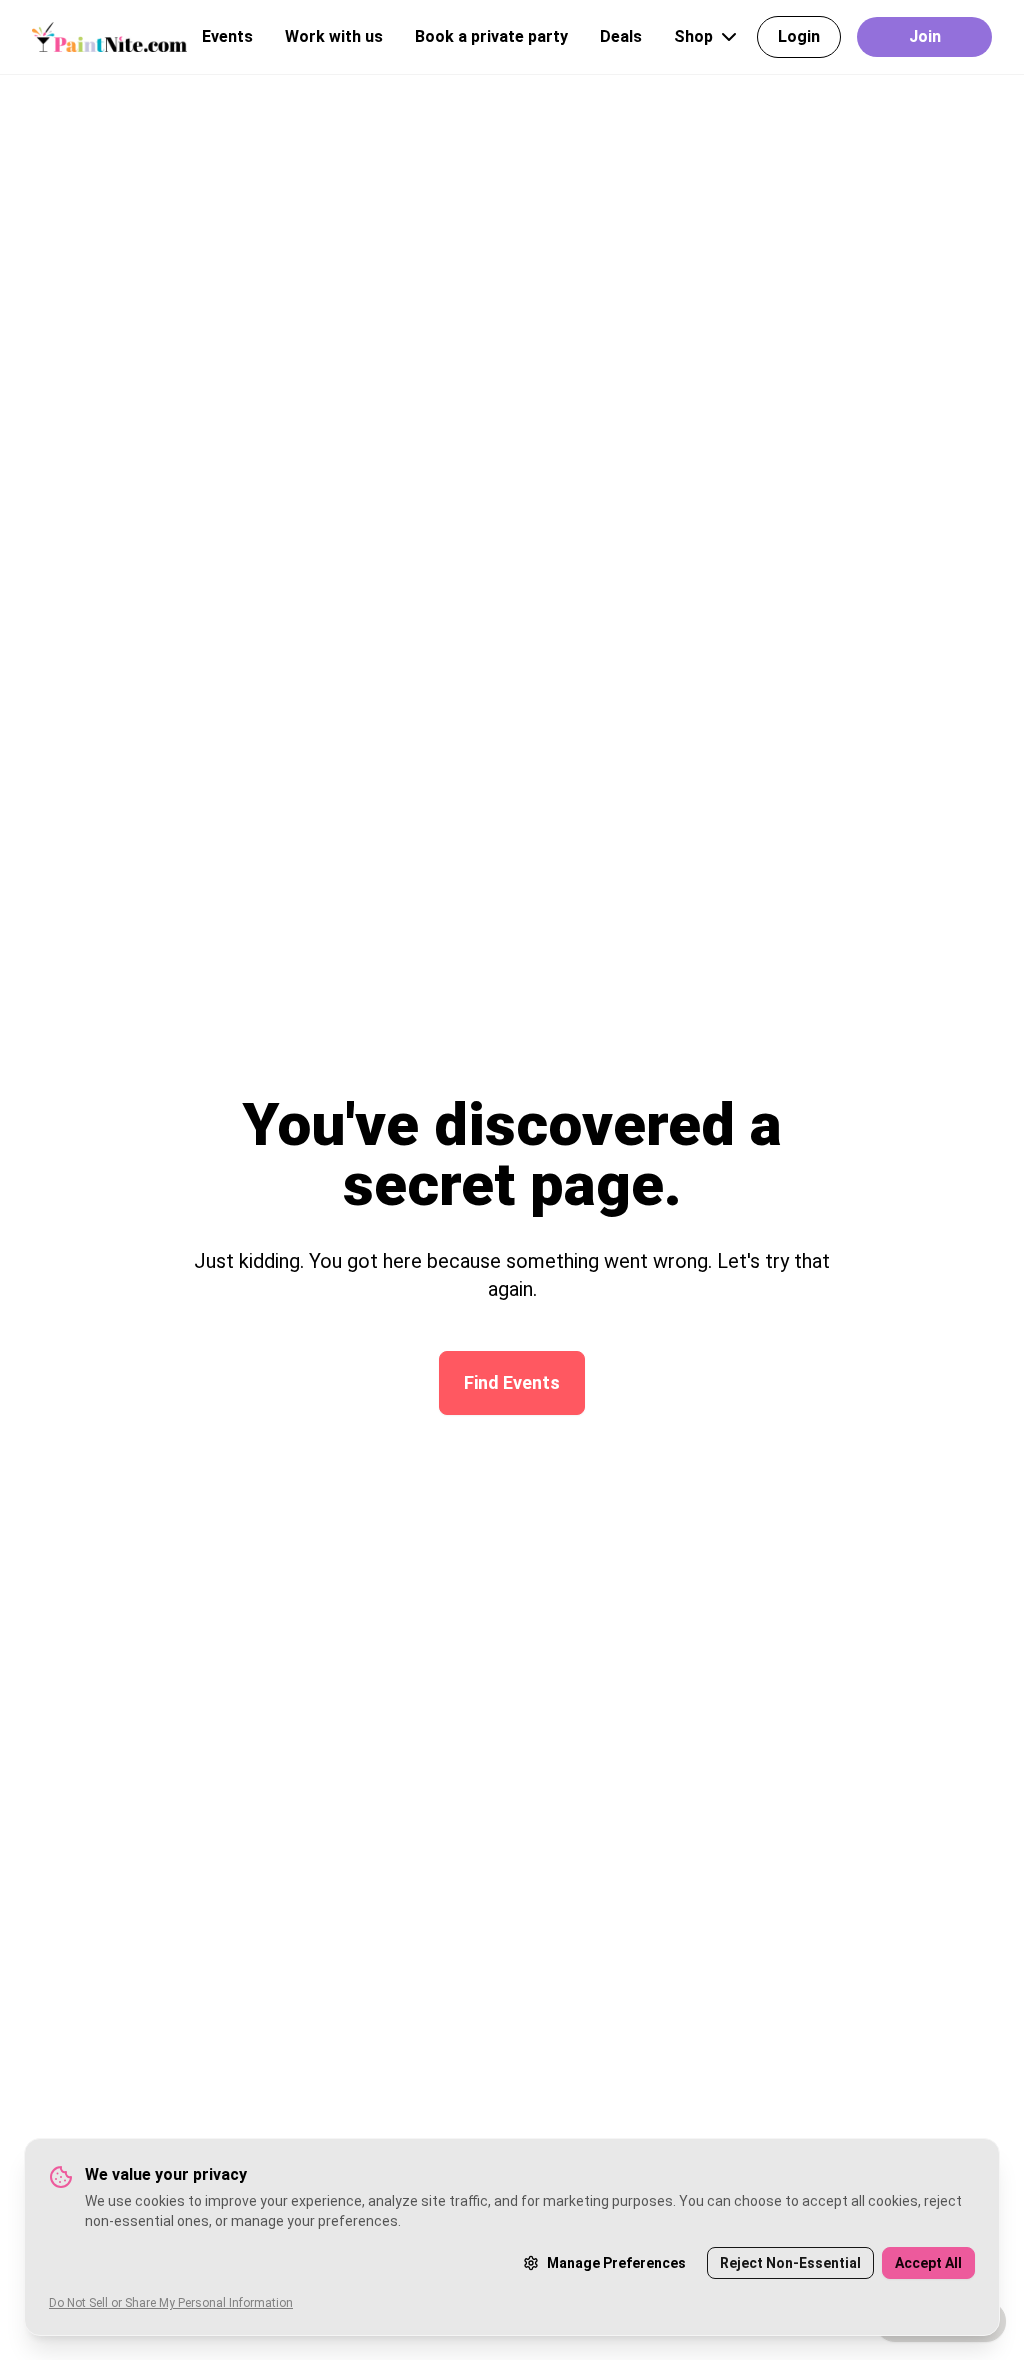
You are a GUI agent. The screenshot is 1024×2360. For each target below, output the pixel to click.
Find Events (512, 1382)
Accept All (928, 2263)
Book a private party (491, 36)
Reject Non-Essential (790, 2263)
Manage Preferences (616, 2263)
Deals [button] (621, 36)
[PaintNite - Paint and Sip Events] (109, 36)
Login (799, 36)
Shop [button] (693, 36)
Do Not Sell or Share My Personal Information (171, 2303)
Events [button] (227, 36)
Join (925, 36)
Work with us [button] (334, 36)
